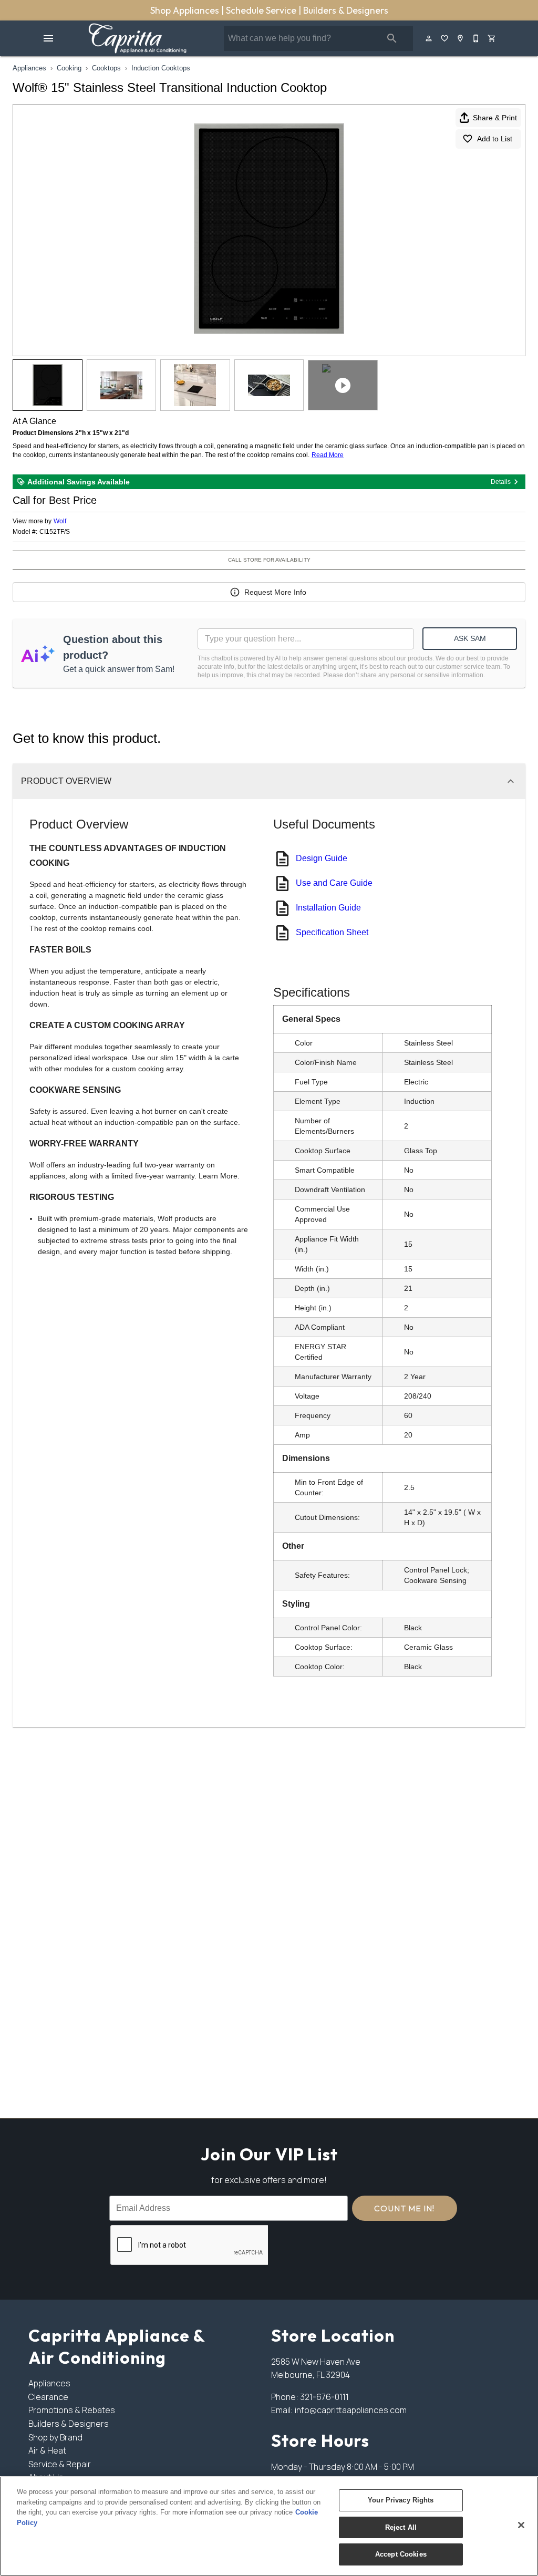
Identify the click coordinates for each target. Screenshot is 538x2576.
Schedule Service (262, 10)
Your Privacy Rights (401, 2500)
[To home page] (137, 38)
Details (501, 482)
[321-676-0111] (477, 38)
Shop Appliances (186, 10)
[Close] (521, 2525)
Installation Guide (328, 908)
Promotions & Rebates (72, 2410)
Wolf (60, 521)
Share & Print (495, 118)
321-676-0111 (324, 2397)
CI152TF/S (55, 532)
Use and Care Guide (334, 883)
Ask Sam (470, 638)
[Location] (461, 38)
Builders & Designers (346, 10)
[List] (445, 38)
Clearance (48, 2397)
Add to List (495, 139)
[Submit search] (392, 38)
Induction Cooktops (161, 68)
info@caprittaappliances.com (351, 2410)
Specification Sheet (332, 932)
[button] (48, 38)
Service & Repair (60, 2464)
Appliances (29, 68)
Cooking (69, 68)
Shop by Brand (55, 2437)
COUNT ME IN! (404, 2208)
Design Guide (322, 858)
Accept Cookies (401, 2554)
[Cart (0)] (492, 38)
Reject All (401, 2527)
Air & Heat (47, 2450)
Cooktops (106, 68)
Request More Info (275, 592)
